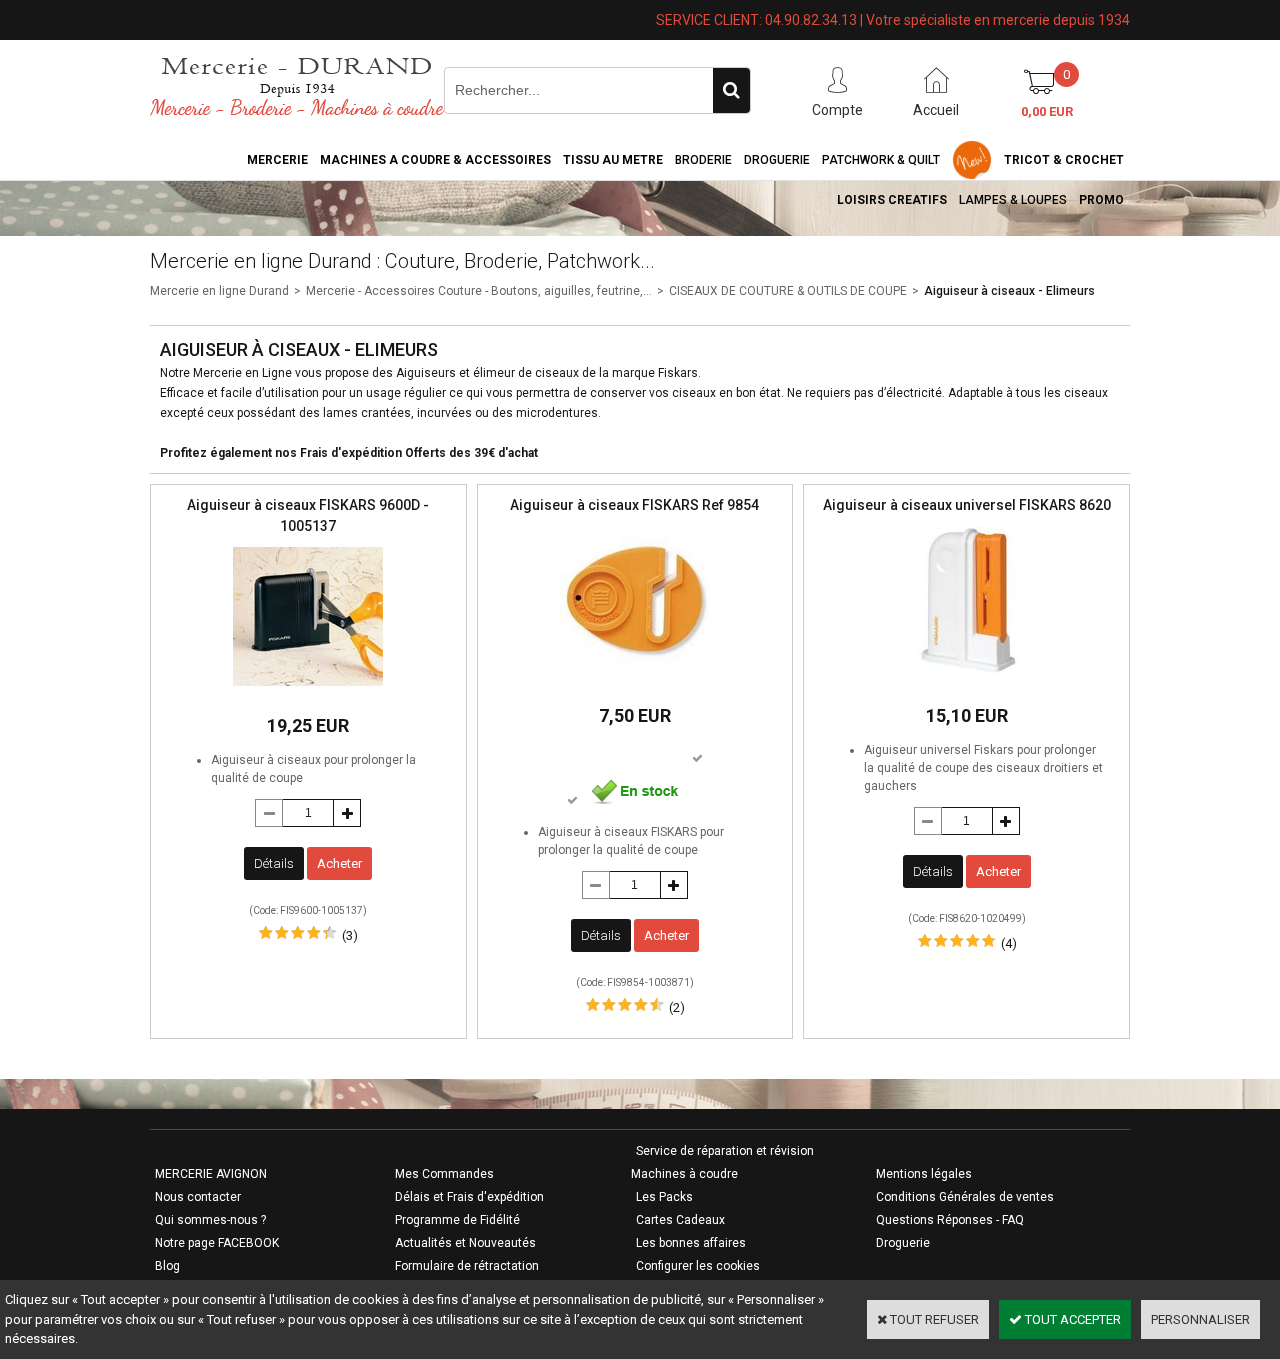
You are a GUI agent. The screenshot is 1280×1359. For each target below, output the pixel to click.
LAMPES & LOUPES (1013, 200)
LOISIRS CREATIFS (892, 200)
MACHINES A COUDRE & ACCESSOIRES (435, 160)
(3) (350, 935)
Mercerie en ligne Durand (219, 291)
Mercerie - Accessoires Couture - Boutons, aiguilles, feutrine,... (479, 291)
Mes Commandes (444, 1174)
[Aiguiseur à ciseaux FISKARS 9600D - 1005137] (308, 691)
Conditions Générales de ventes (965, 1197)
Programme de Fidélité (457, 1220)
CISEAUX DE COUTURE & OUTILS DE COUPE (788, 291)
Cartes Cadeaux (680, 1220)
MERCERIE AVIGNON (211, 1174)
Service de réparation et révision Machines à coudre (722, 1162)
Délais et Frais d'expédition (469, 1197)
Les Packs (664, 1197)
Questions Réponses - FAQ (950, 1220)
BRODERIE (703, 160)
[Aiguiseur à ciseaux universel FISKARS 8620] (967, 681)
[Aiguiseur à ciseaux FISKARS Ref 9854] (635, 681)
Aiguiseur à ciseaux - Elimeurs (1009, 291)
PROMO (1101, 200)
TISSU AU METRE (613, 160)
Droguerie (777, 160)
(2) (677, 1007)
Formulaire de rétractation (467, 1266)
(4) (1009, 943)
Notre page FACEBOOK (217, 1243)
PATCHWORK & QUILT (881, 160)
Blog (167, 1266)
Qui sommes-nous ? (210, 1220)
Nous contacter (198, 1197)
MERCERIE (277, 160)
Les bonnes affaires (691, 1243)
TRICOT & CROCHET (1064, 160)
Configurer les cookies (698, 1266)
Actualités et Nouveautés (465, 1243)
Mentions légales (924, 1174)
